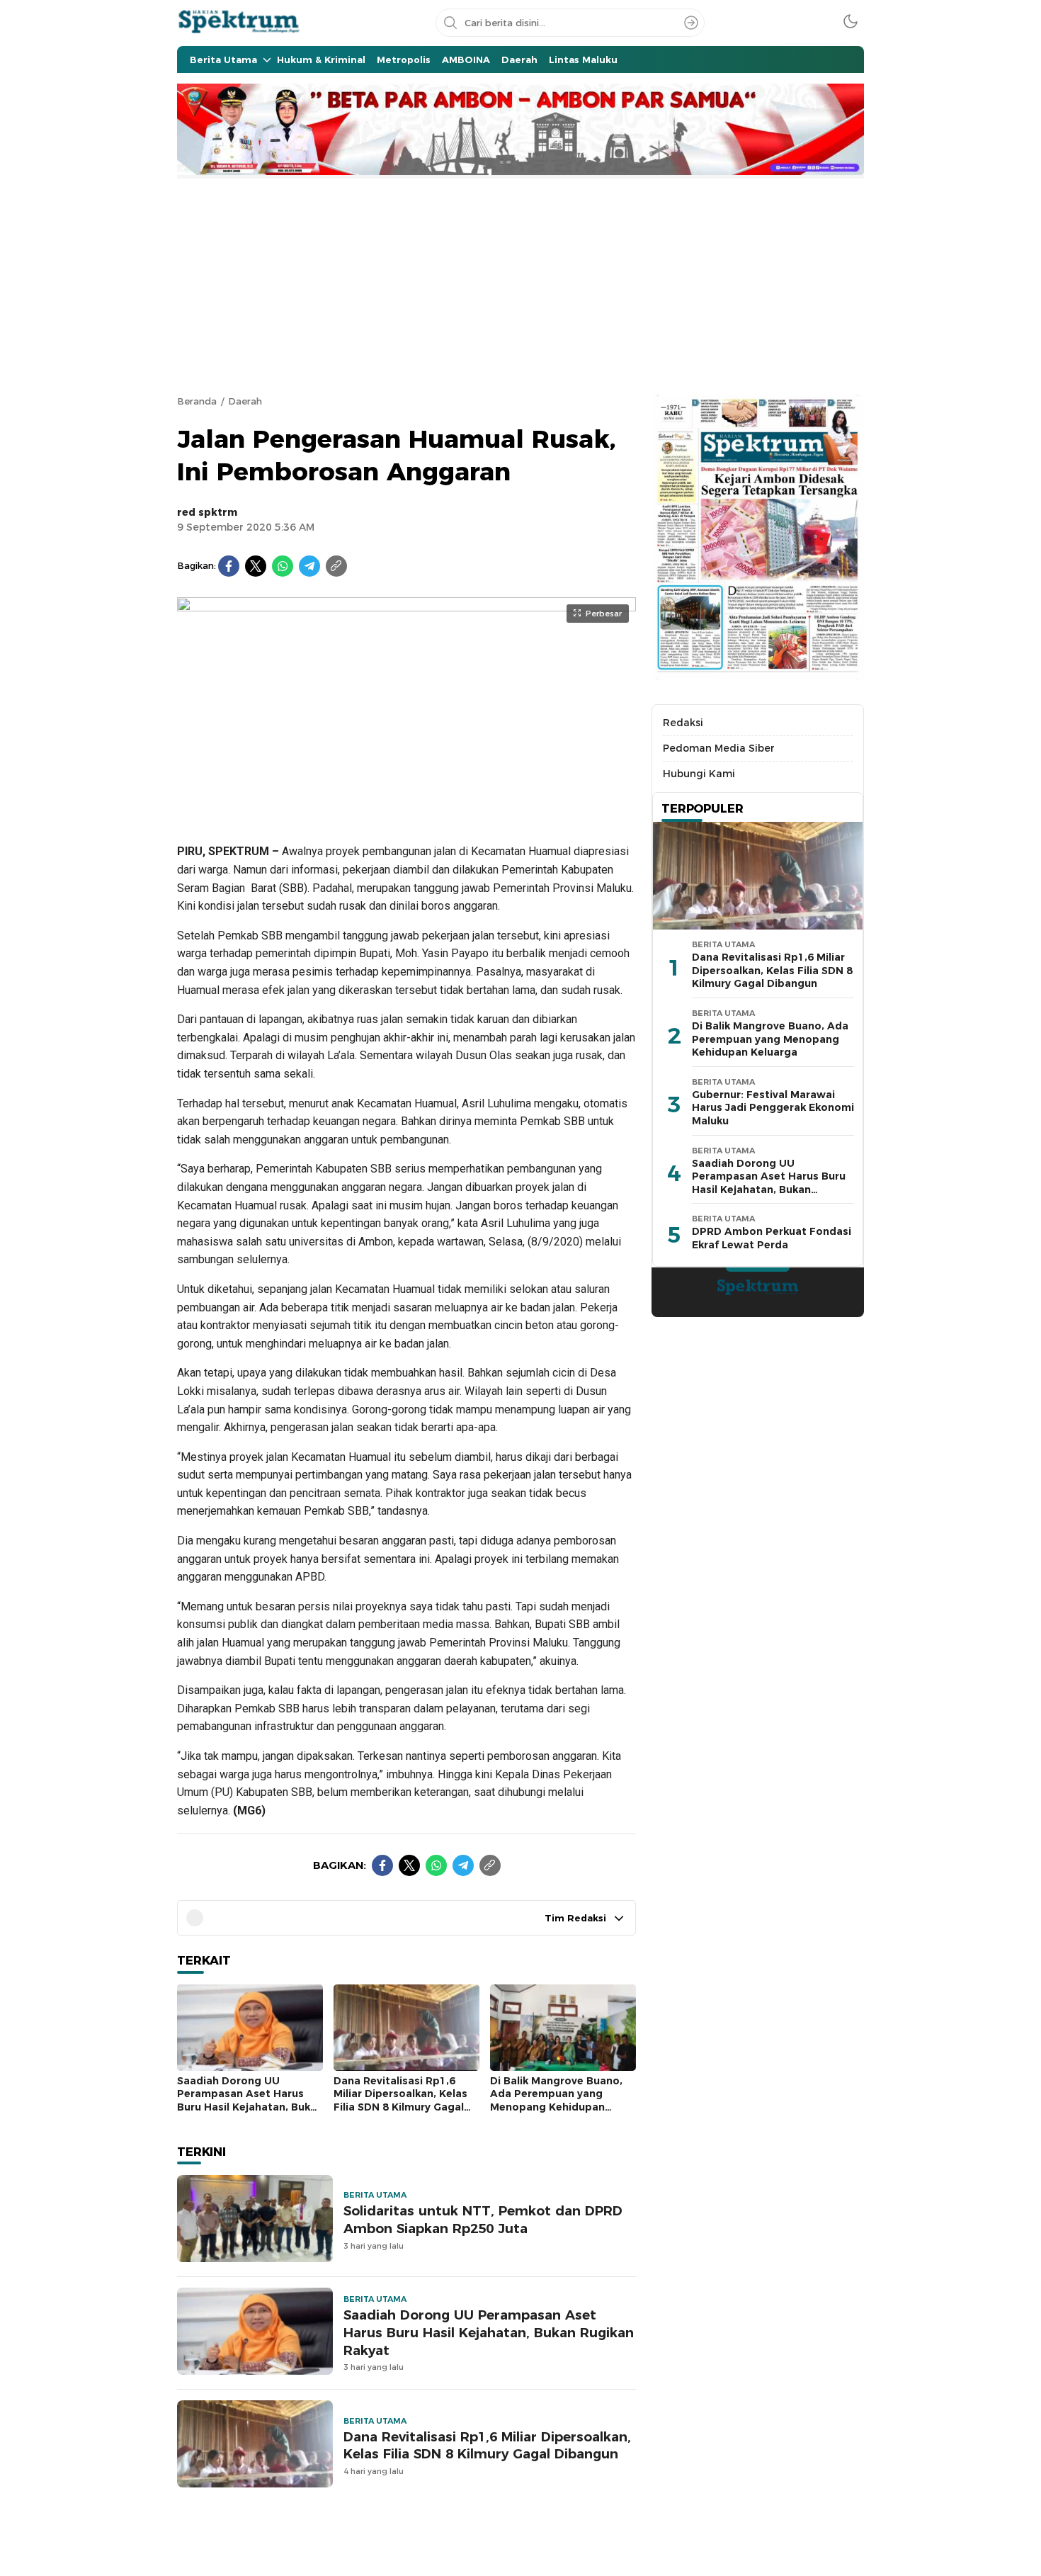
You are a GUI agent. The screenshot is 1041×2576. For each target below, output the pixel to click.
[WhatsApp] (283, 566)
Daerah (245, 401)
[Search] (691, 23)
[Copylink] (336, 566)
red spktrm (207, 512)
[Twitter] (256, 566)
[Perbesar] (406, 813)
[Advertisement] (520, 285)
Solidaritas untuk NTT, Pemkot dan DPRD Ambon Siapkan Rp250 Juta (483, 2220)
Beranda (197, 401)
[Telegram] (309, 566)
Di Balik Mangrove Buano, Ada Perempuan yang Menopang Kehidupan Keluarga (556, 2101)
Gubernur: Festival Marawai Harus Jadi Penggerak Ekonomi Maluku (773, 1108)
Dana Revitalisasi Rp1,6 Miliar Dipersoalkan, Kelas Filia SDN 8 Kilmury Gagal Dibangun (400, 2101)
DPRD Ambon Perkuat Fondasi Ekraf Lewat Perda (772, 1238)
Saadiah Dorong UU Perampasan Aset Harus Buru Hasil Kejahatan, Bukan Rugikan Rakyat (250, 2101)
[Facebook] (229, 566)
